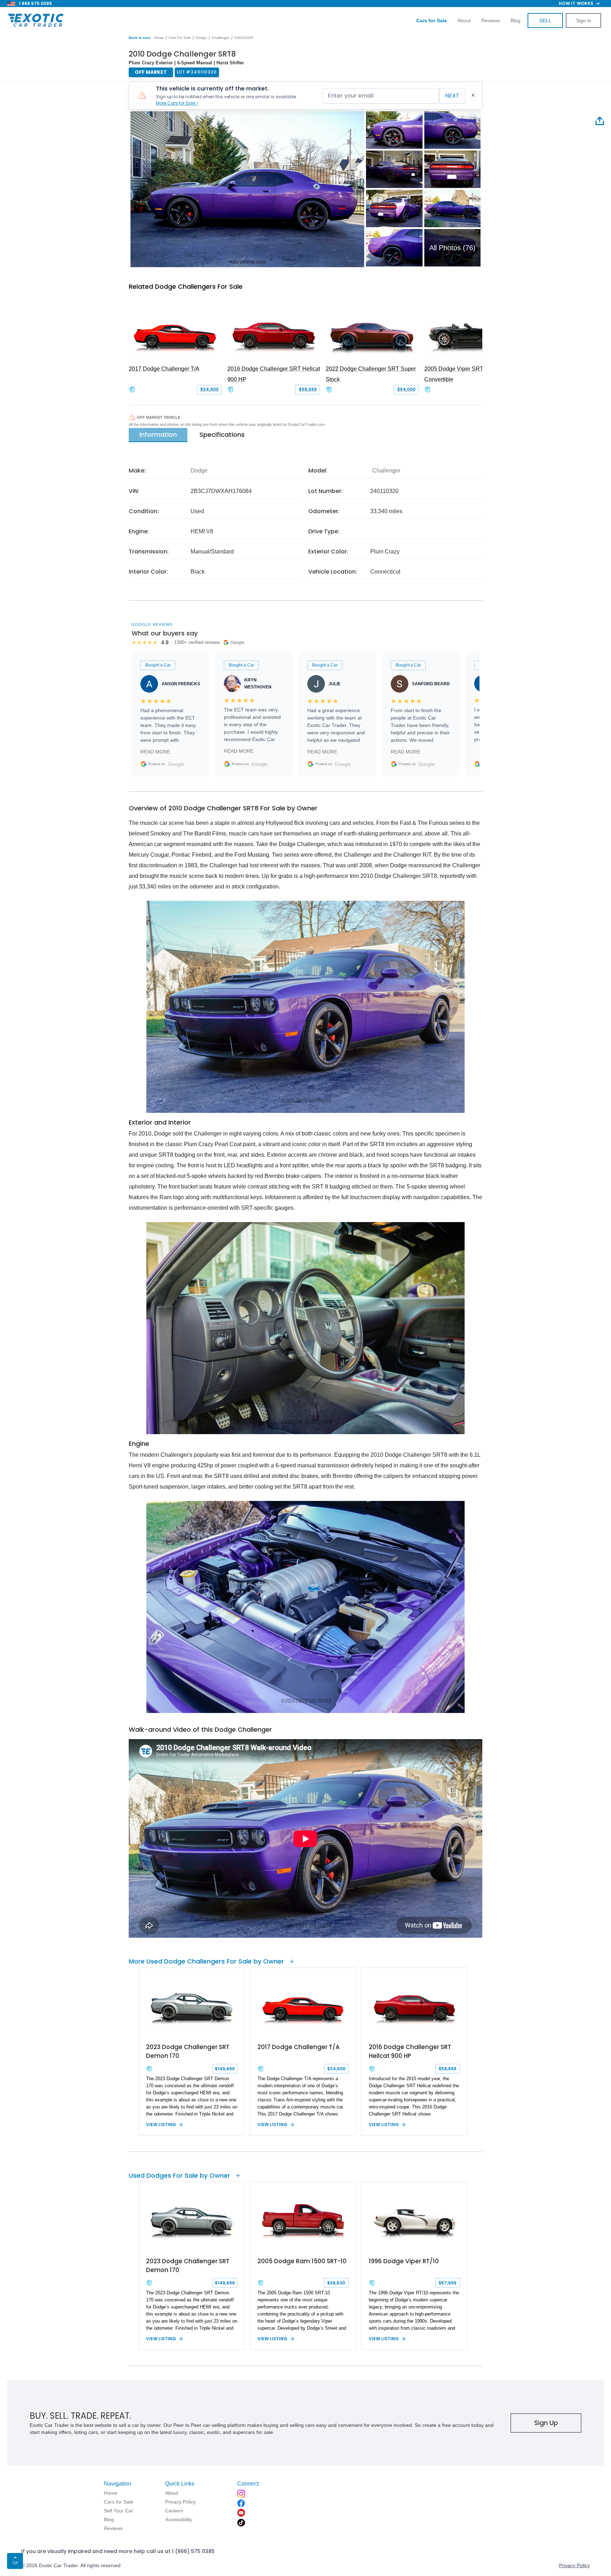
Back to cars (140, 38)
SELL (545, 20)
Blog (516, 20)
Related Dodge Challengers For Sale (186, 286)
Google (176, 764)
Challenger (221, 38)
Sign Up (546, 2423)
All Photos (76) (452, 248)
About (464, 20)
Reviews (491, 20)
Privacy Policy (574, 2565)
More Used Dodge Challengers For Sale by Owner (206, 1961)
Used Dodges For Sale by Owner (179, 2175)
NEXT (452, 96)
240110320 (244, 38)
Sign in (584, 20)
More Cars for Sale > (177, 103)
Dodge (201, 38)
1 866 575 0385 (35, 3)
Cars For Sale (180, 38)
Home (159, 38)
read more (155, 752)
